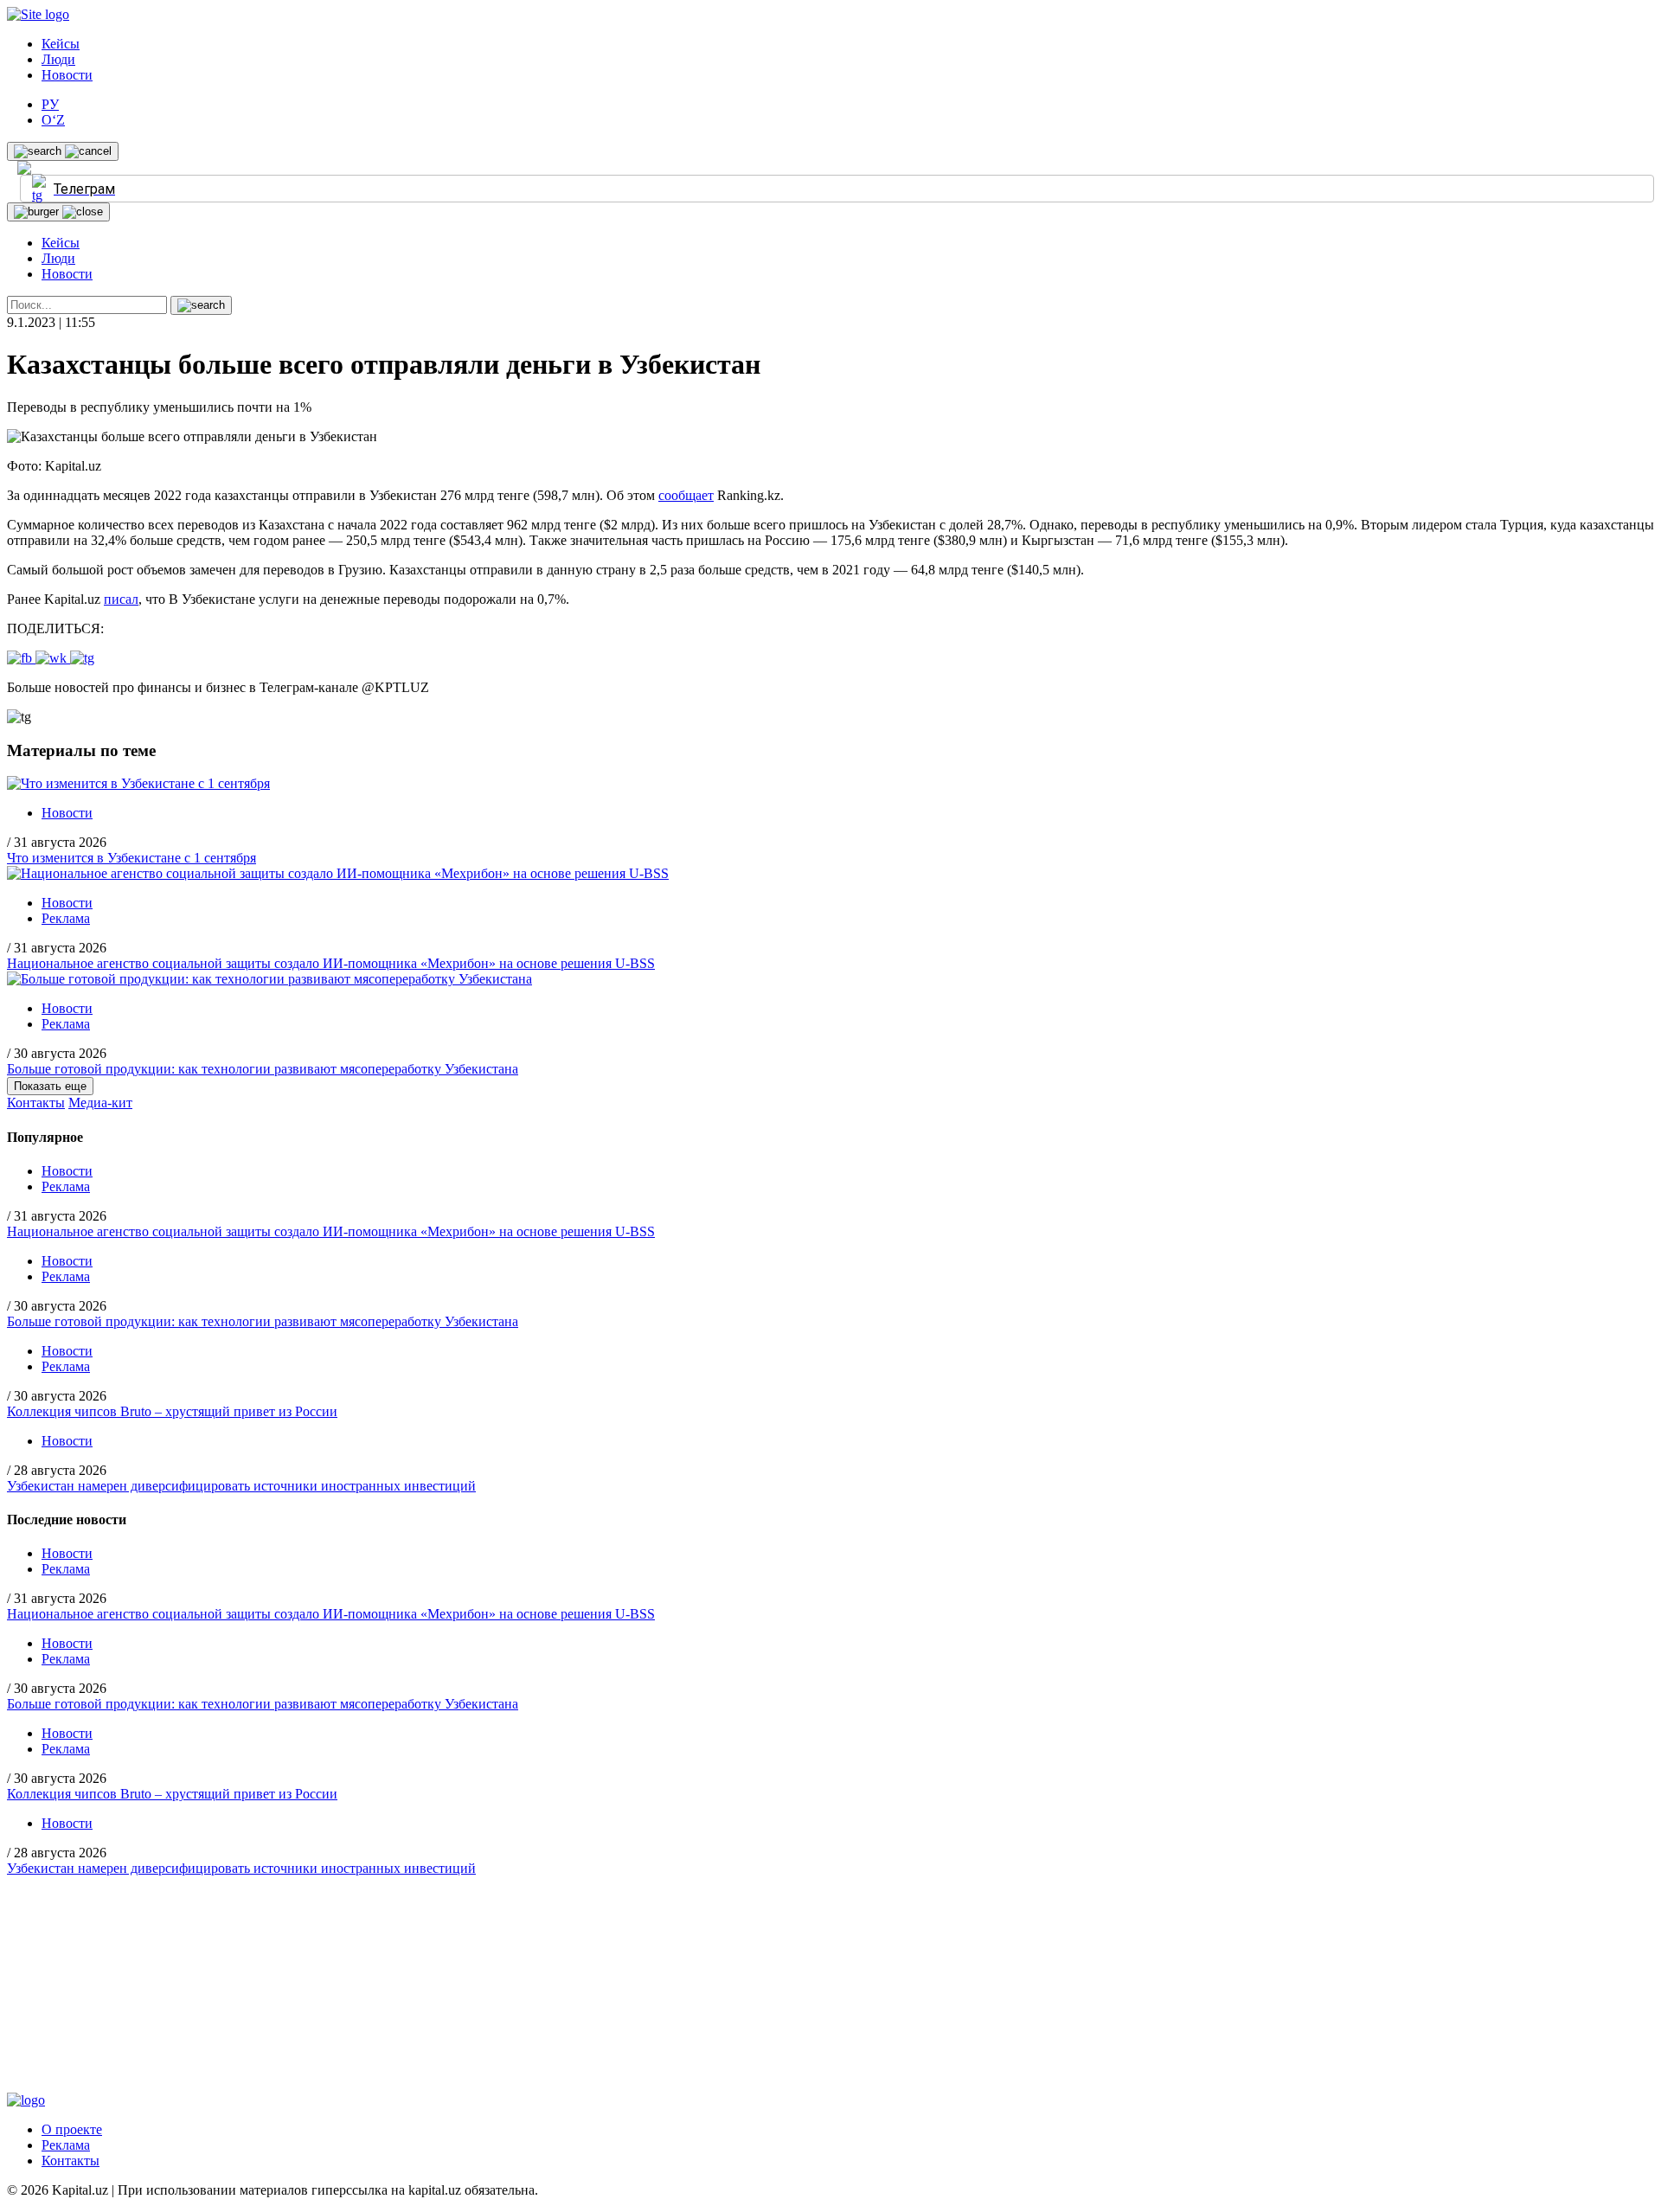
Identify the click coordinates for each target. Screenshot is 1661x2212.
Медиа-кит (100, 1103)
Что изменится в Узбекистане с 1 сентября (131, 858)
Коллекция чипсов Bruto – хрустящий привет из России (172, 1411)
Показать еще (50, 1086)
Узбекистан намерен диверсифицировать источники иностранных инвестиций (241, 1486)
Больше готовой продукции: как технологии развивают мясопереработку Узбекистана (263, 1069)
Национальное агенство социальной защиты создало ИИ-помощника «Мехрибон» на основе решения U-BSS (331, 963)
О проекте (72, 2129)
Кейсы (61, 44)
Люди (58, 59)
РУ (50, 104)
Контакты (36, 1103)
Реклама (66, 918)
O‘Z (53, 120)
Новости (67, 75)
